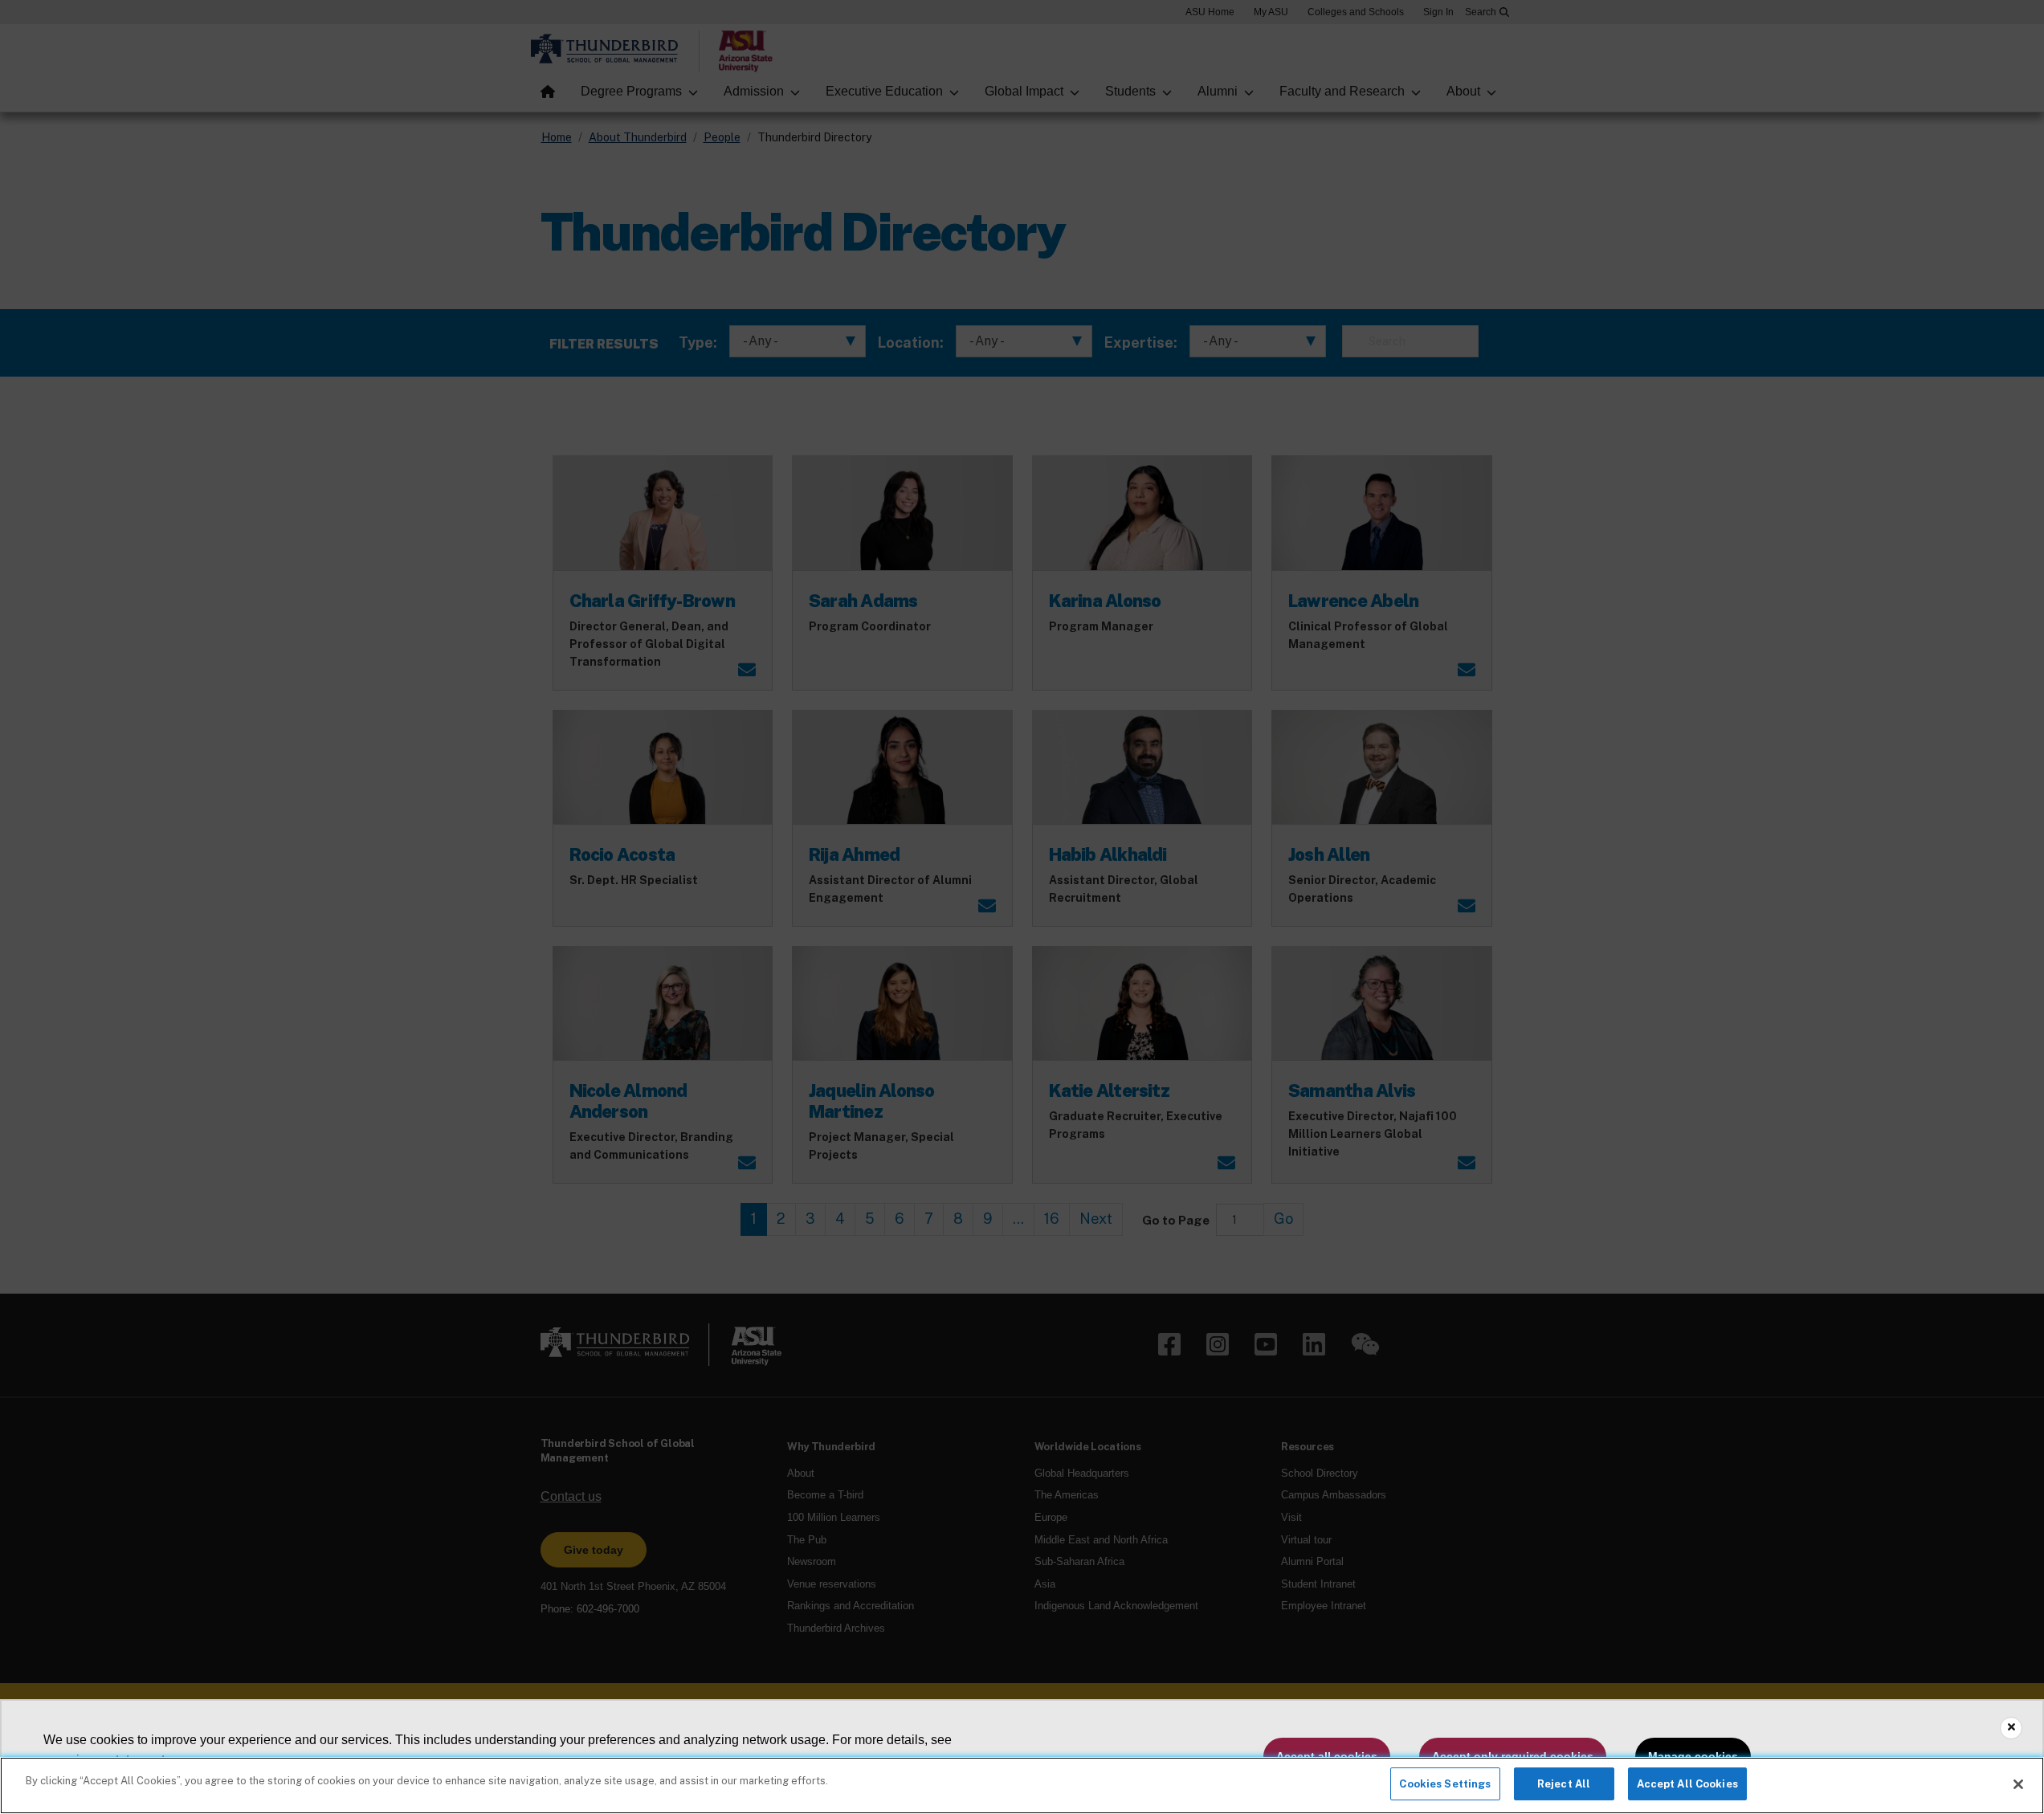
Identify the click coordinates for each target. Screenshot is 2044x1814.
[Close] (2018, 1784)
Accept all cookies (1327, 1756)
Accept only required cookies (1513, 1756)
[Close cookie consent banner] (2011, 1728)
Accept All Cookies (1687, 1784)
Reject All (1564, 1784)
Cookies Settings (1445, 1784)
